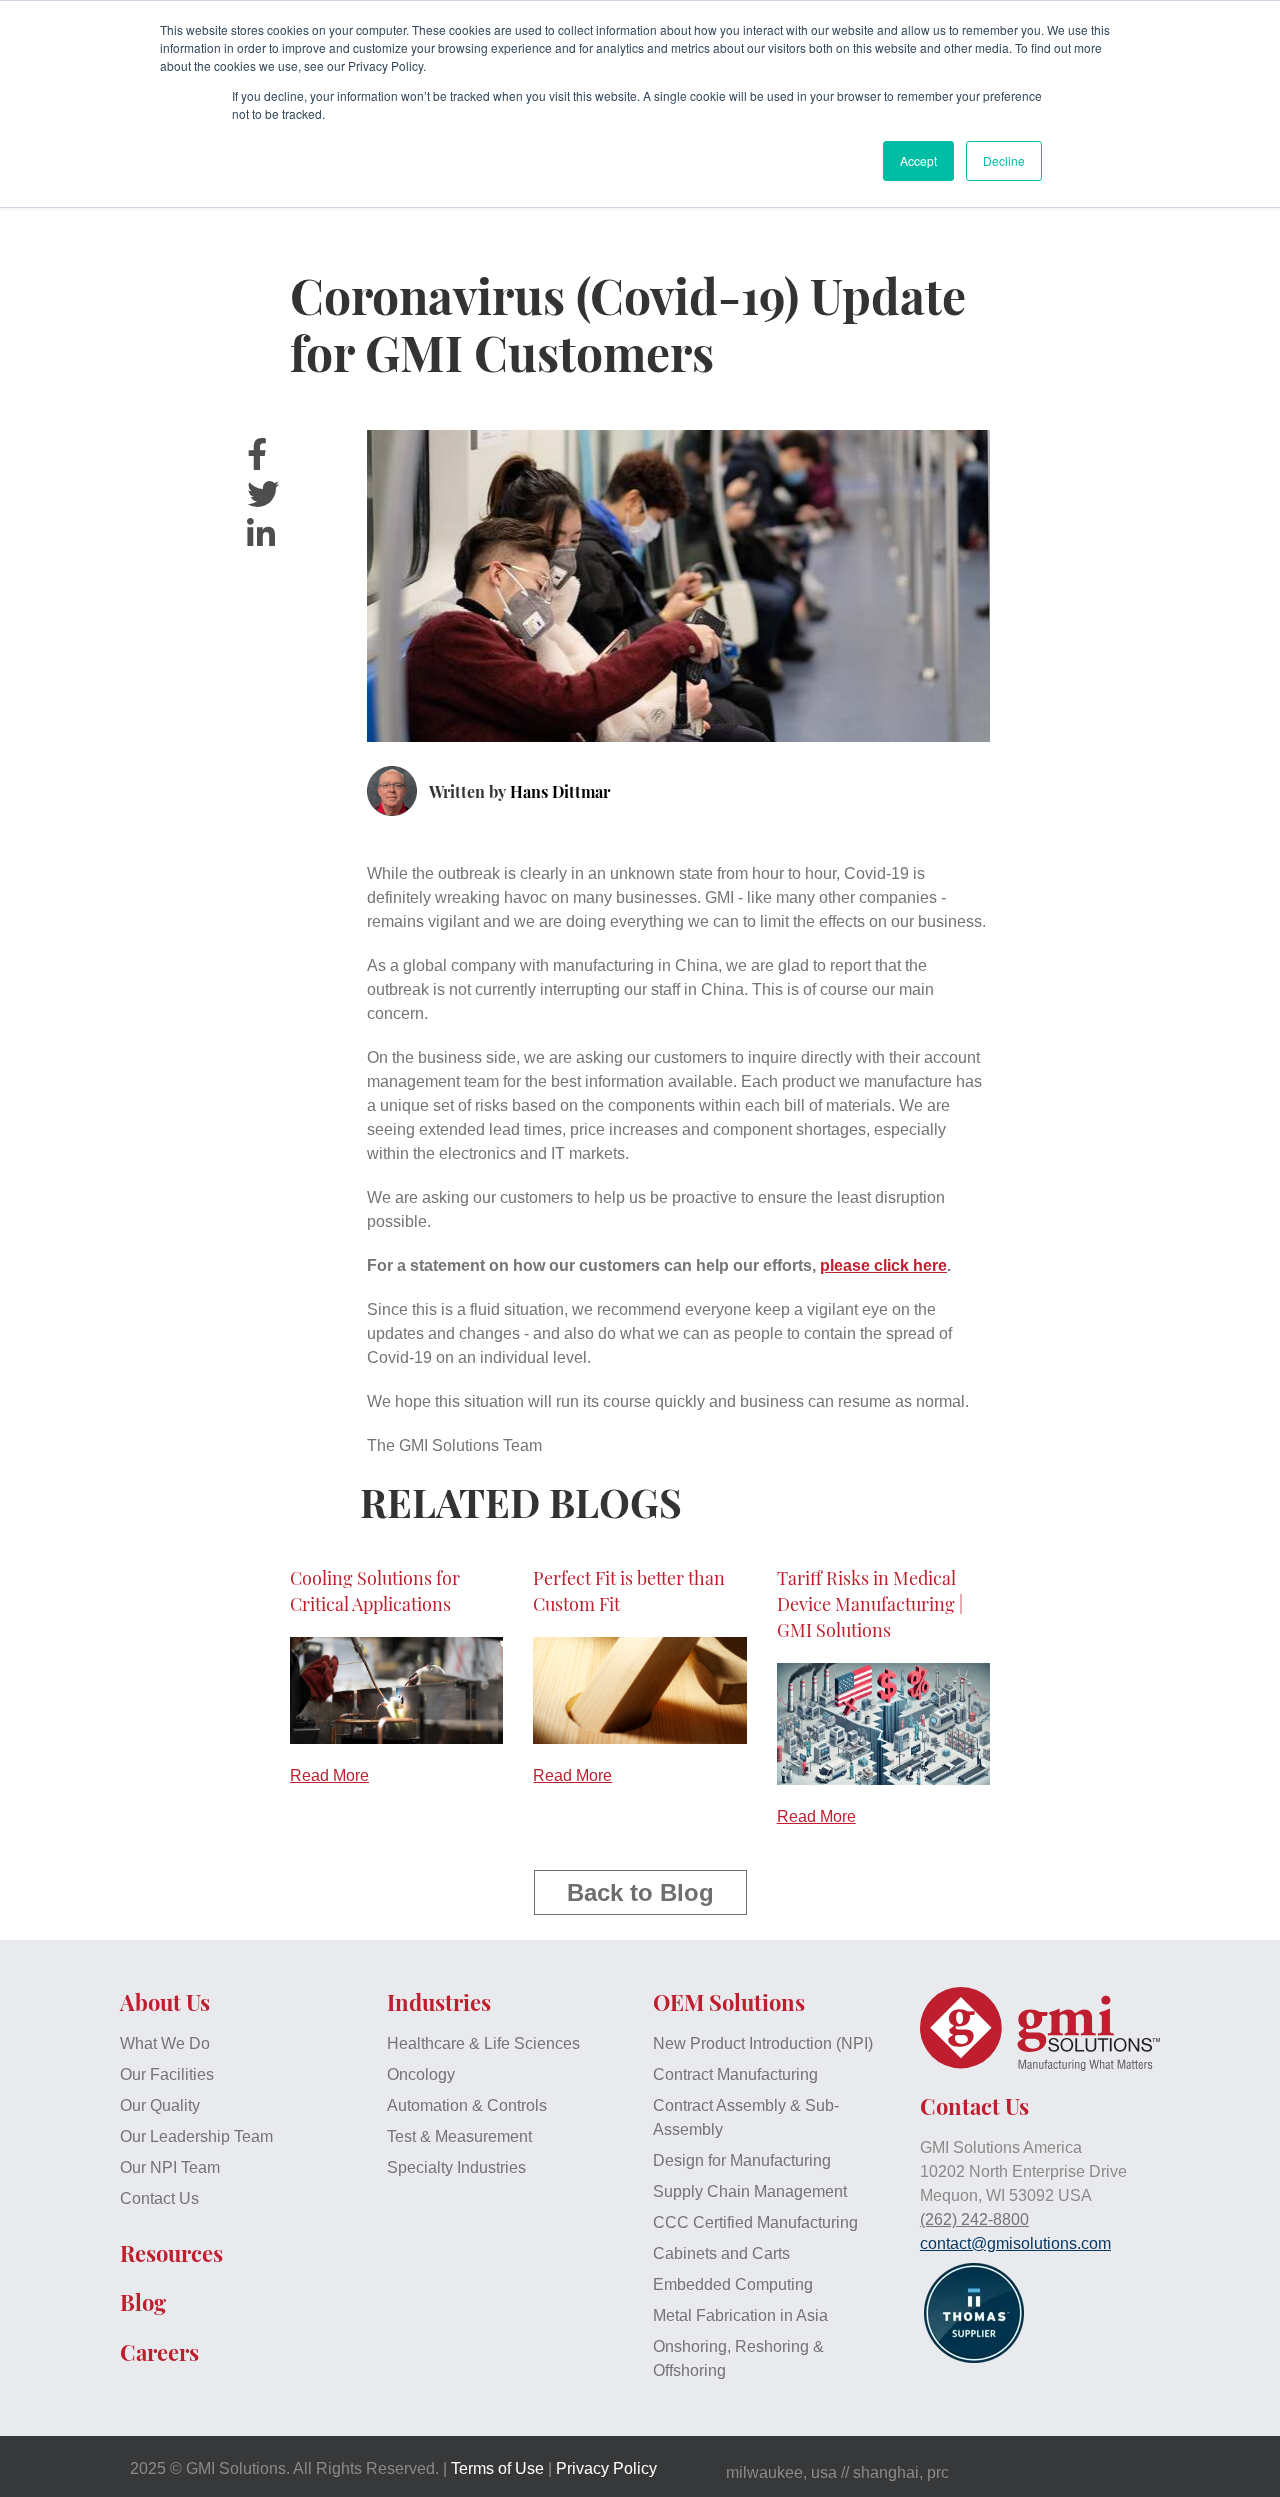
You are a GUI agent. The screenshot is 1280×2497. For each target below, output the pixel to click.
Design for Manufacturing (742, 2160)
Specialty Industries (456, 2167)
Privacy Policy (606, 2468)
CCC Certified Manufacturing (755, 2222)
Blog (143, 2302)
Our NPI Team (170, 2167)
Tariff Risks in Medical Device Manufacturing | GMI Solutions (870, 1604)
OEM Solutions (729, 2002)
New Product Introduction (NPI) (763, 2043)
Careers (159, 2352)
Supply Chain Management (750, 2191)
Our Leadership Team (196, 2136)
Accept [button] (918, 160)
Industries (439, 2002)
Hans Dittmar (560, 791)
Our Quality (160, 2105)
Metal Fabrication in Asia (740, 2315)
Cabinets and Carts (721, 2253)
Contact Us (159, 2198)
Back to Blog (640, 1892)
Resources (171, 2253)
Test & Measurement (459, 2136)
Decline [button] (1004, 160)
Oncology (421, 2074)
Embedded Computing (733, 2284)
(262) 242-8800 (974, 2219)
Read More (329, 1775)
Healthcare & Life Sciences (483, 2043)
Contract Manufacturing (735, 2074)
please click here (883, 1265)
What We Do (165, 2043)
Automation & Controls (467, 2105)
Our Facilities (167, 2074)
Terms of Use (497, 2468)
